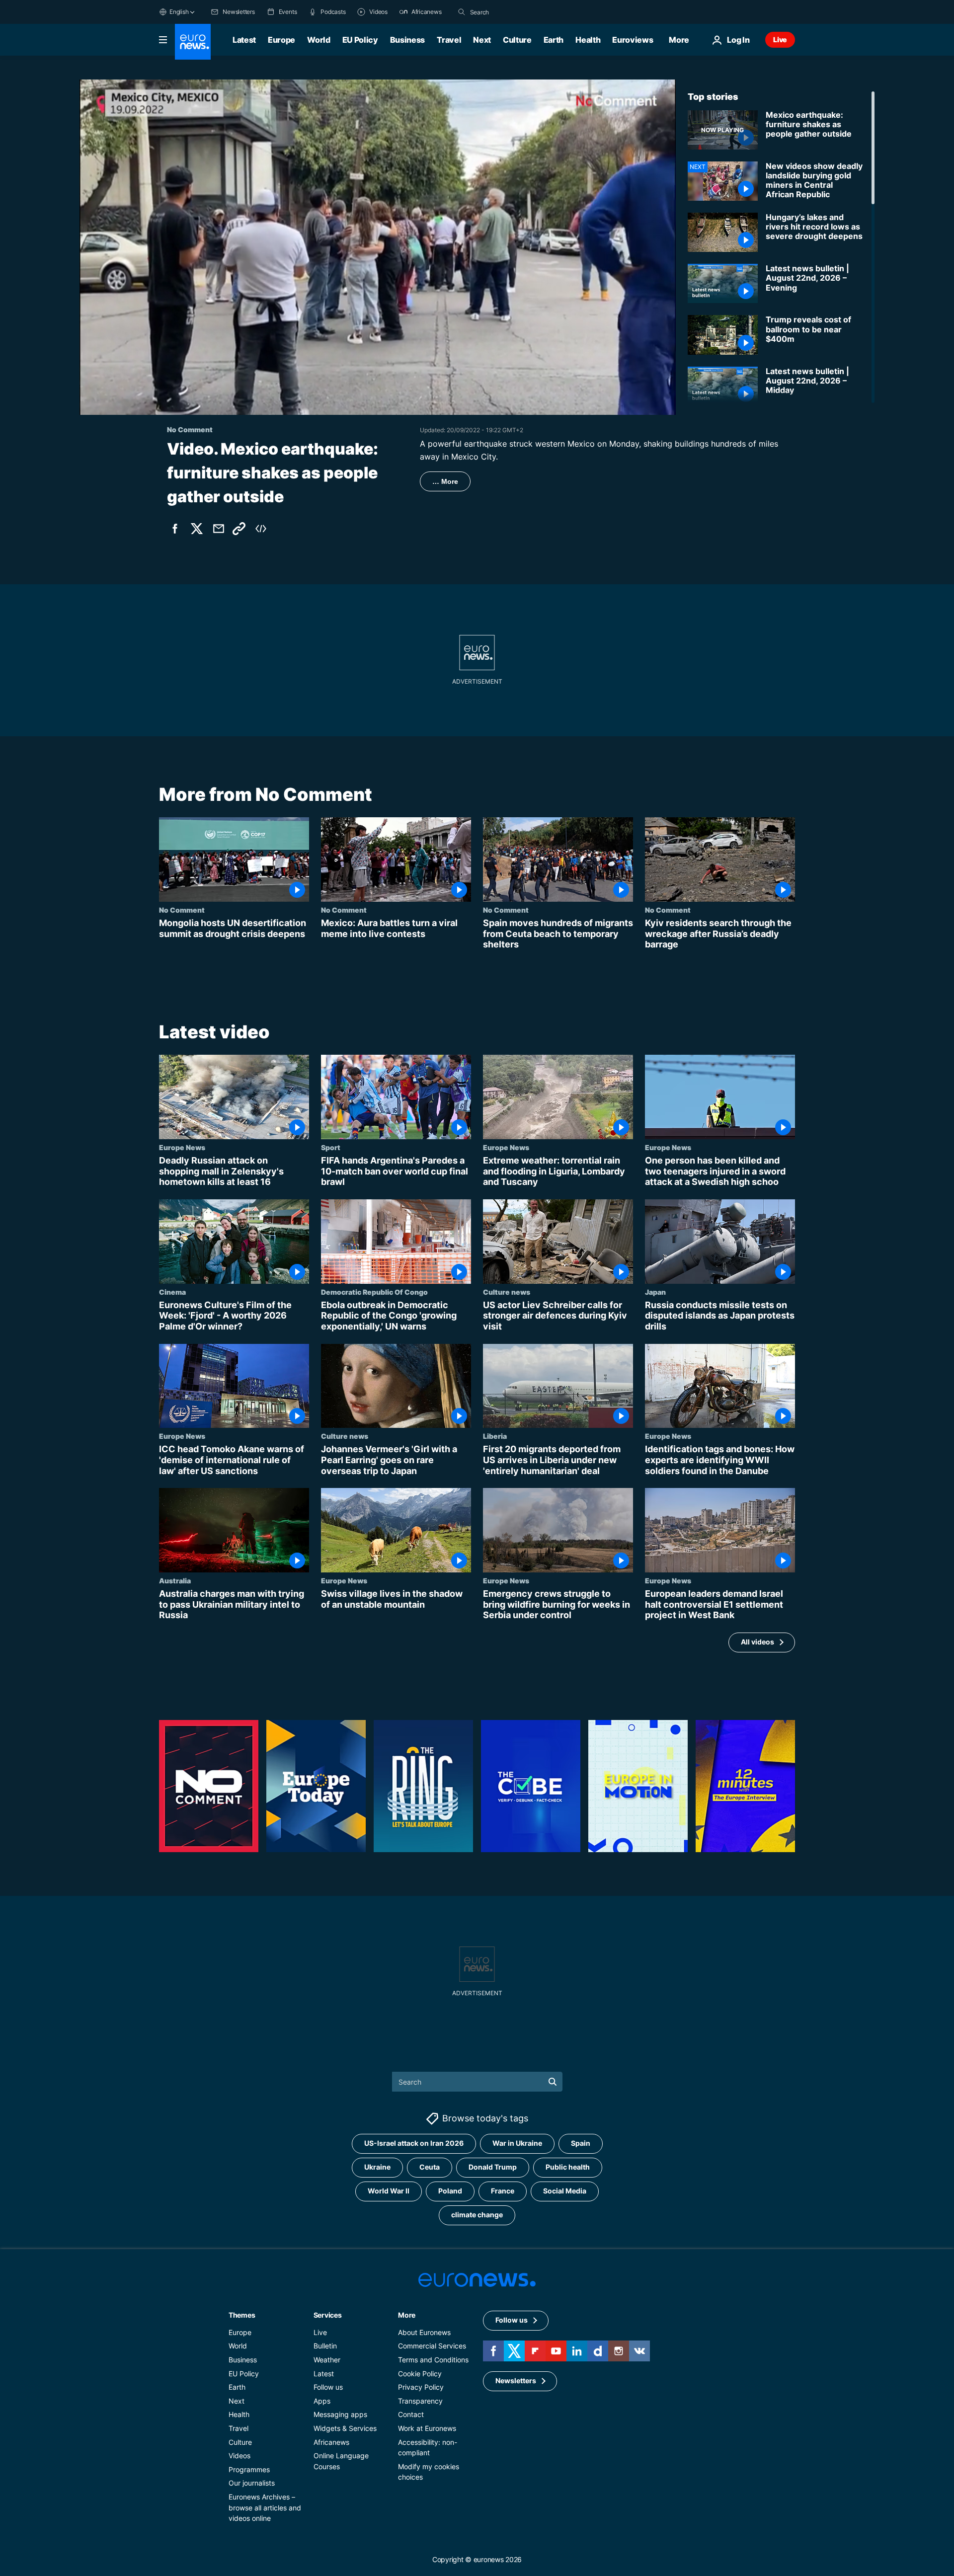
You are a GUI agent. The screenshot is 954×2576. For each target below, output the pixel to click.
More (407, 2315)
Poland (450, 2191)
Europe (281, 40)
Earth (554, 40)
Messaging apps (340, 2415)
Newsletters (516, 2381)
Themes (242, 2315)
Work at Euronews (427, 2428)
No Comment (182, 910)
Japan (655, 1292)
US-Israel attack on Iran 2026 (414, 2144)
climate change (477, 2215)
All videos (757, 1642)
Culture (517, 40)
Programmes (249, 2469)
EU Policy (360, 40)
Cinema (172, 1292)
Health (588, 40)
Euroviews (633, 40)
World (318, 40)
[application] (378, 247)
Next (482, 40)
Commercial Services (432, 2346)
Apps (322, 2401)
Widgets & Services (345, 2428)
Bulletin (325, 2346)
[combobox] (512, 12)
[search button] (462, 12)
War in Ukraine (517, 2144)
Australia (175, 1580)
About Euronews (424, 2332)
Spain (581, 2144)
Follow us (328, 2387)
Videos (239, 2456)
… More (445, 481)
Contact (411, 2415)
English (179, 12)
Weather (327, 2360)
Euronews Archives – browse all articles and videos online (265, 2507)
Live (780, 39)
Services (328, 2315)
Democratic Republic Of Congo (374, 1292)
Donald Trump (493, 2167)
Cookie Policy (420, 2374)
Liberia (495, 1436)
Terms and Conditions (433, 2360)
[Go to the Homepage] (193, 42)
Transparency (420, 2401)
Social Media (565, 2191)
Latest (244, 40)
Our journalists (252, 2483)
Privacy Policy (421, 2387)
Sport (331, 1147)
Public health (568, 2167)
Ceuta (430, 2167)
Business (407, 40)
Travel (449, 40)
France (503, 2191)
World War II (389, 2191)
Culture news (507, 1292)
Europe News (182, 1147)
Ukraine (377, 2167)
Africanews (331, 2442)
